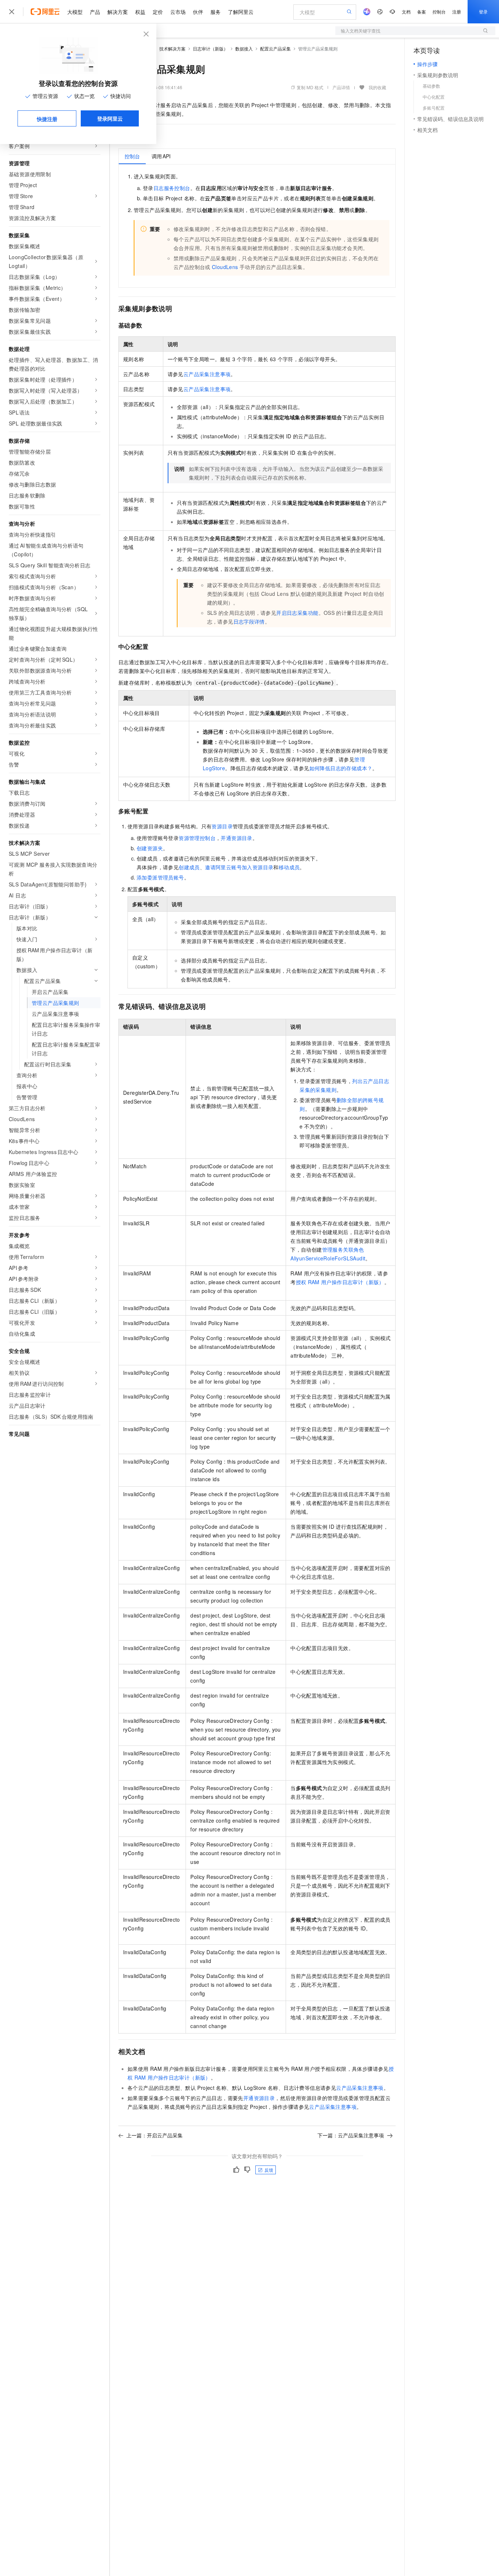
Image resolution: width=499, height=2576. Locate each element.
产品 (95, 12)
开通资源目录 (236, 838)
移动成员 (289, 867)
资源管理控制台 (197, 838)
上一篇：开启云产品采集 (155, 2135)
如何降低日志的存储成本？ (341, 768)
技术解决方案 (172, 48)
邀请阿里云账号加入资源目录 (239, 867)
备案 (422, 12)
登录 (483, 12)
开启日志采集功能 (297, 613)
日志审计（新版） (210, 48)
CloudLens (225, 267)
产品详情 (341, 87)
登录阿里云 (110, 118)
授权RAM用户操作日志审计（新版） (340, 1282)
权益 (140, 12)
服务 (216, 12)
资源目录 (222, 826)
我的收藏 (377, 87)
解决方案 (118, 12)
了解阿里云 (241, 12)
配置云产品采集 (275, 48)
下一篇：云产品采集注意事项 (351, 2135)
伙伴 (198, 12)
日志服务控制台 (172, 188)
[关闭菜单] (12, 12)
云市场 (178, 12)
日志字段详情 (249, 621)
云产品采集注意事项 (207, 374)
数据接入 (244, 48)
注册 (457, 12)
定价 (158, 12)
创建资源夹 (150, 848)
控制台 (439, 12)
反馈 (269, 2170)
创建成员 (189, 867)
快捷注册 (47, 119)
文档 (406, 12)
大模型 (75, 12)
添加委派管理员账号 (160, 877)
